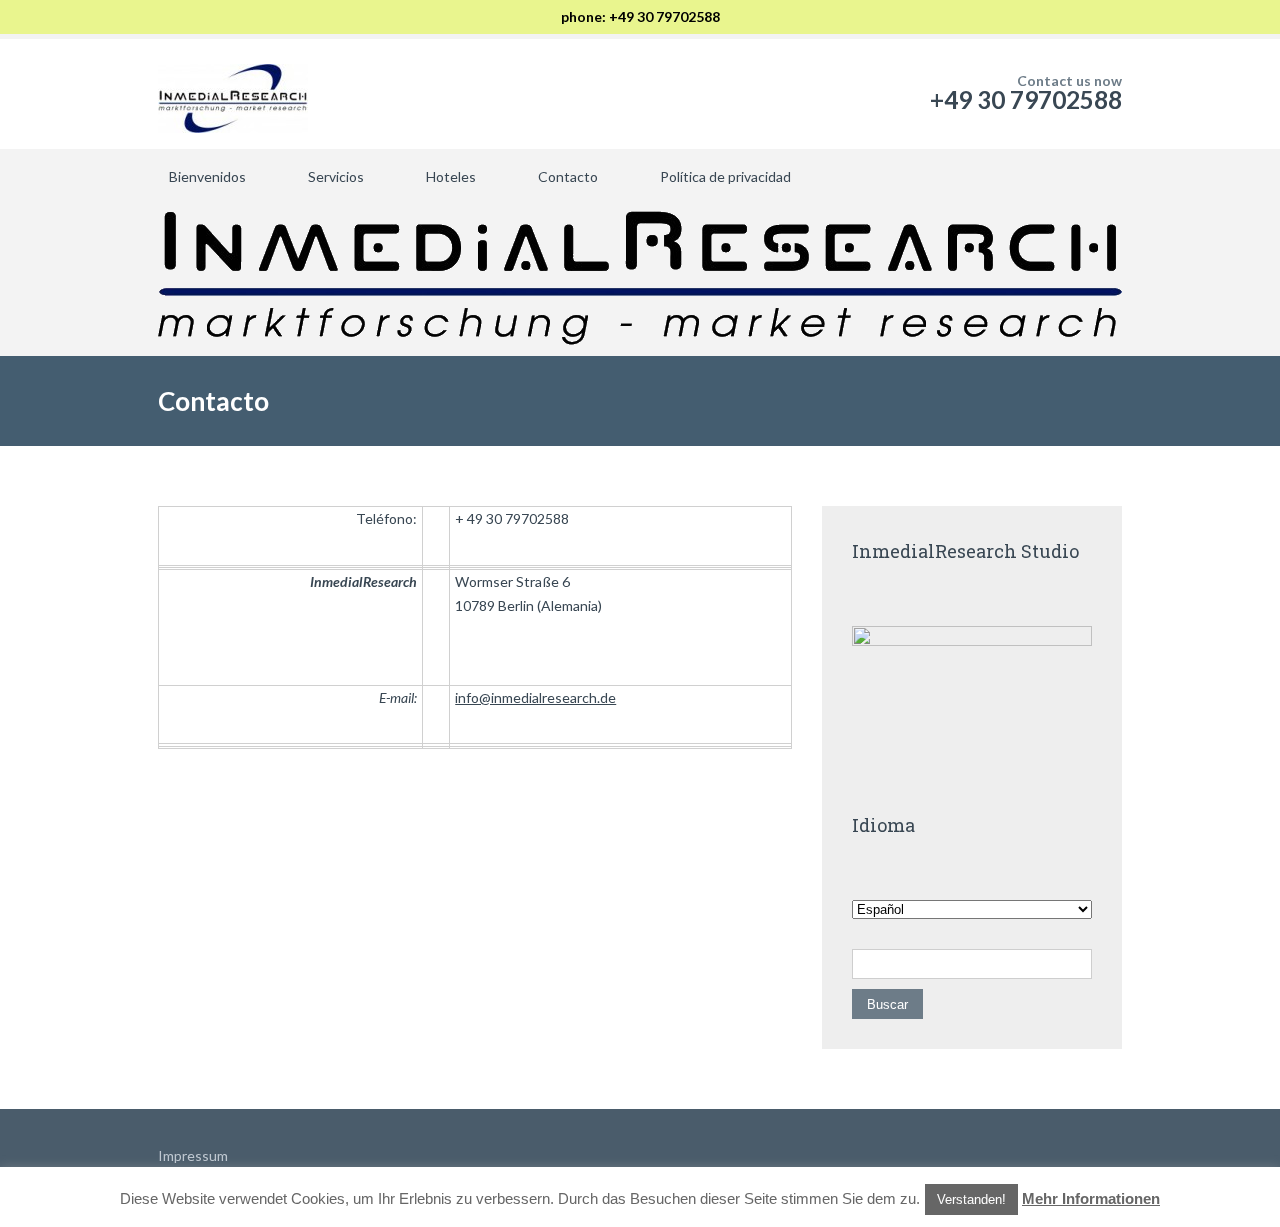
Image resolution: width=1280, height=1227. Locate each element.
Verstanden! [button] (971, 1199)
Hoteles (451, 176)
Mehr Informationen (1091, 1198)
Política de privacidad (725, 176)
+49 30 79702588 (1026, 99)
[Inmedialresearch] (233, 94)
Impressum (193, 1155)
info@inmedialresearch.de (535, 697)
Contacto (568, 176)
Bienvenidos (207, 176)
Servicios (336, 176)
